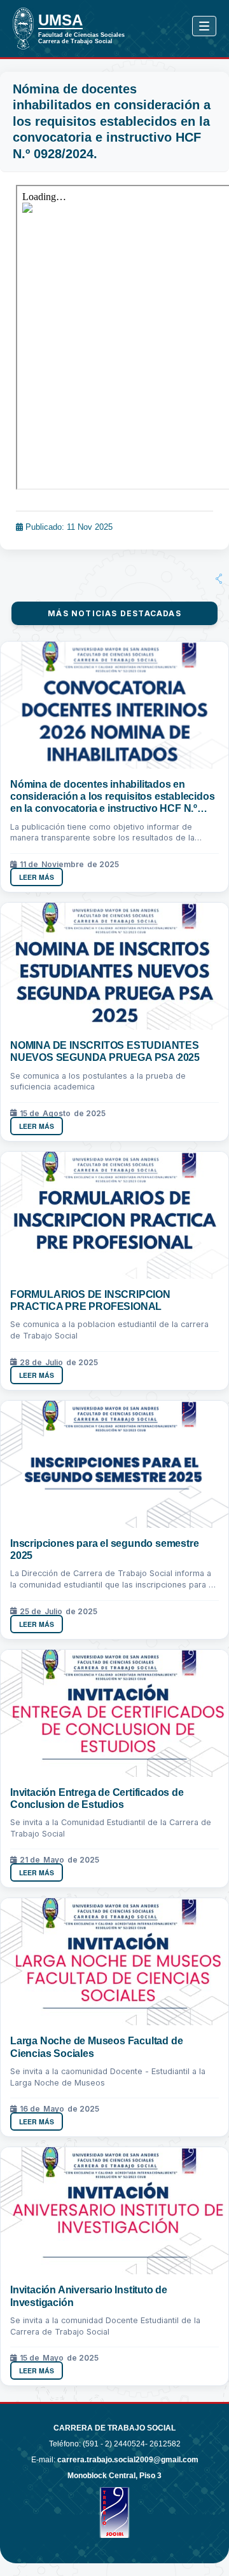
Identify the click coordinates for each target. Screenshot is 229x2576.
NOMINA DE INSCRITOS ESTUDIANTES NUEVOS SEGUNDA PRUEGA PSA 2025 (105, 1051)
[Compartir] (219, 579)
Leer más (37, 877)
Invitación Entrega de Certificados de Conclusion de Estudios (97, 1798)
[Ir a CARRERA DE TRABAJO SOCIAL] (28, 29)
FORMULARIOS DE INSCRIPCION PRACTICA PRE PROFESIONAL (90, 1300)
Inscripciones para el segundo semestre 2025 (104, 1549)
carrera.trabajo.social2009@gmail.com (128, 2460)
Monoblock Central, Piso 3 (114, 2476)
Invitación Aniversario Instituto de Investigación (89, 2296)
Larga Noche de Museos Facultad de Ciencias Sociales (96, 2047)
